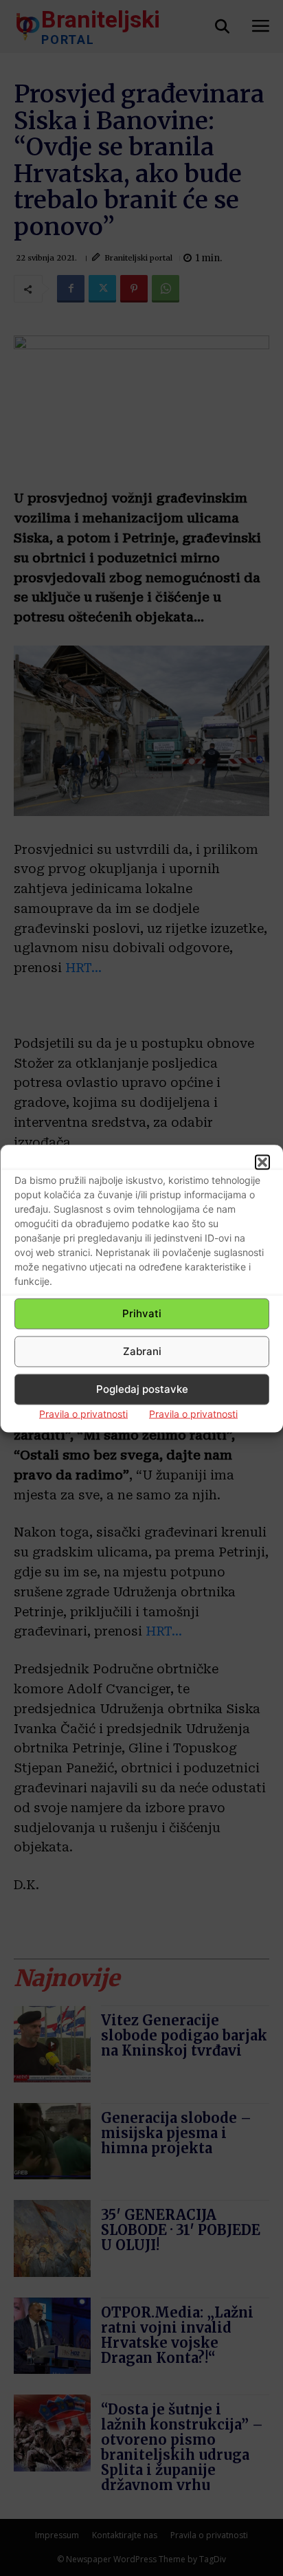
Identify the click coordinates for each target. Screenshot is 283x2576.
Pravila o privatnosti (83, 1413)
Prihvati (142, 1313)
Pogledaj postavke (142, 1389)
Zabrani (142, 1351)
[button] (262, 1162)
